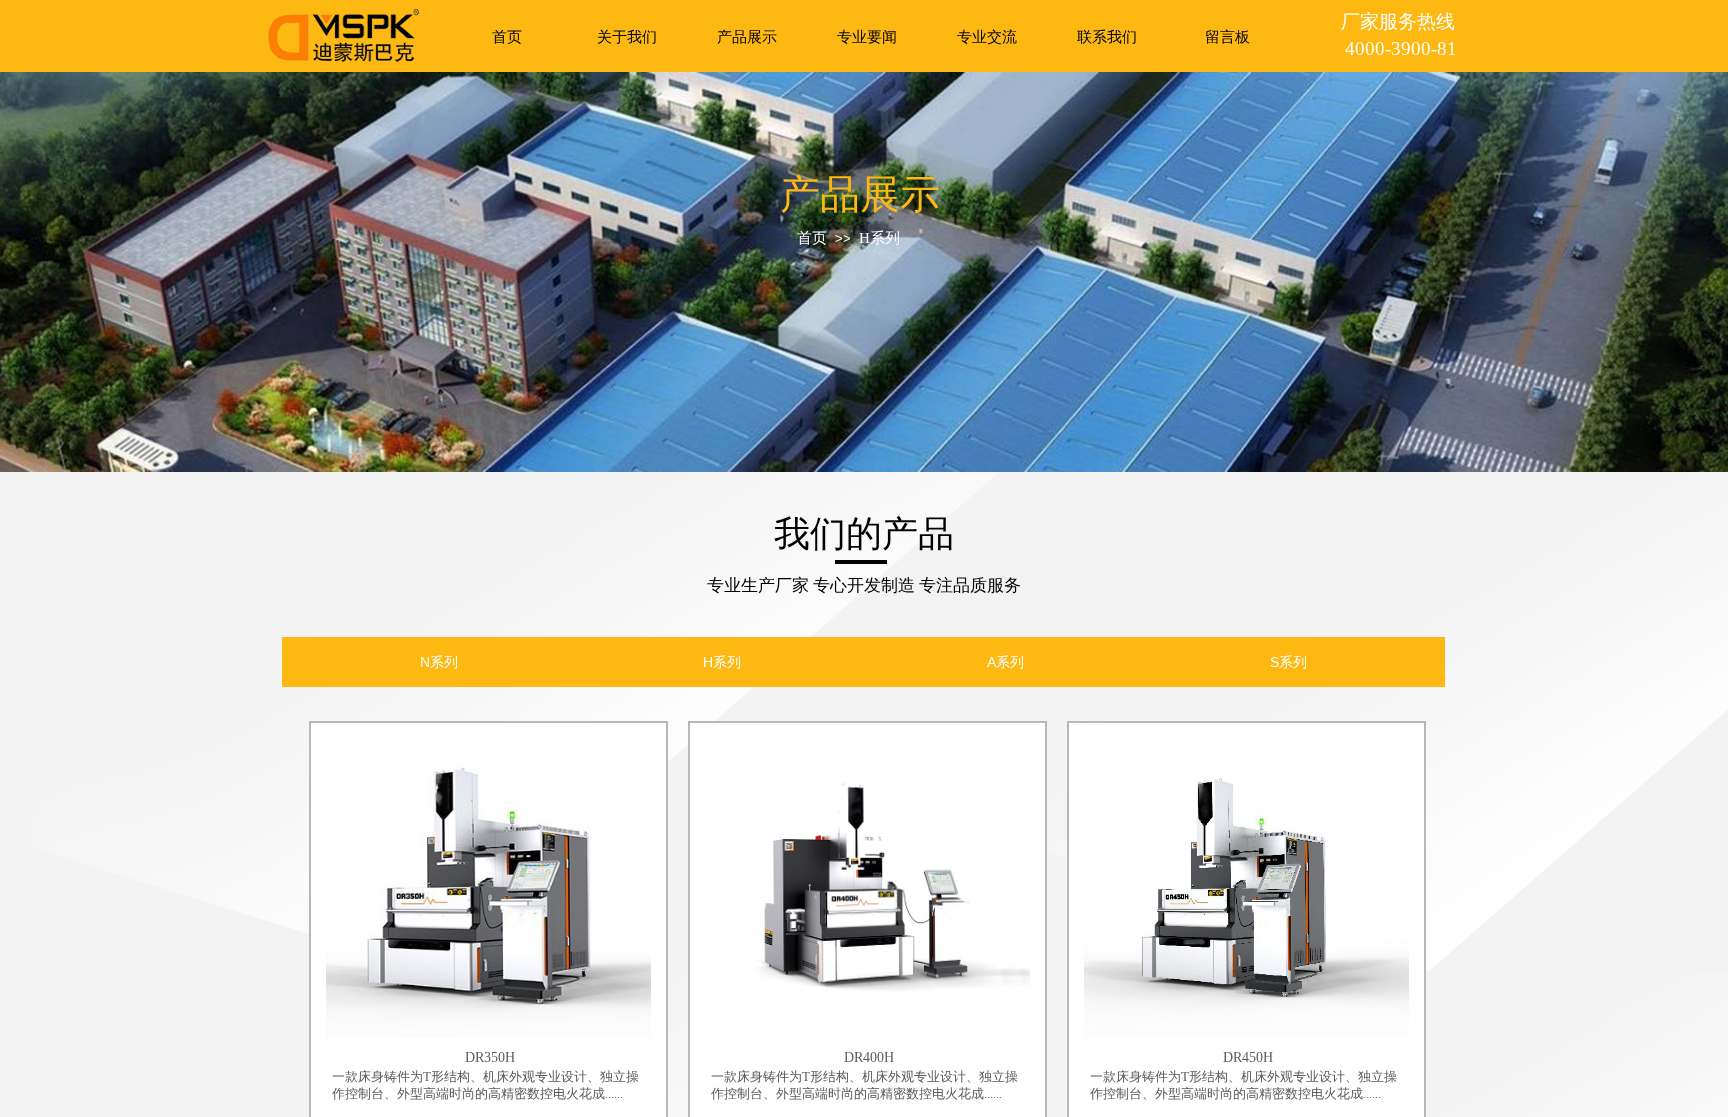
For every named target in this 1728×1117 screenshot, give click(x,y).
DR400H (869, 1057)
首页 (507, 37)
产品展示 (747, 37)
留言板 (1227, 37)
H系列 (879, 238)
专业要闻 (867, 37)
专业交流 (987, 37)
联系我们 (1107, 37)
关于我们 (627, 37)
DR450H (1248, 1057)
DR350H (490, 1057)
